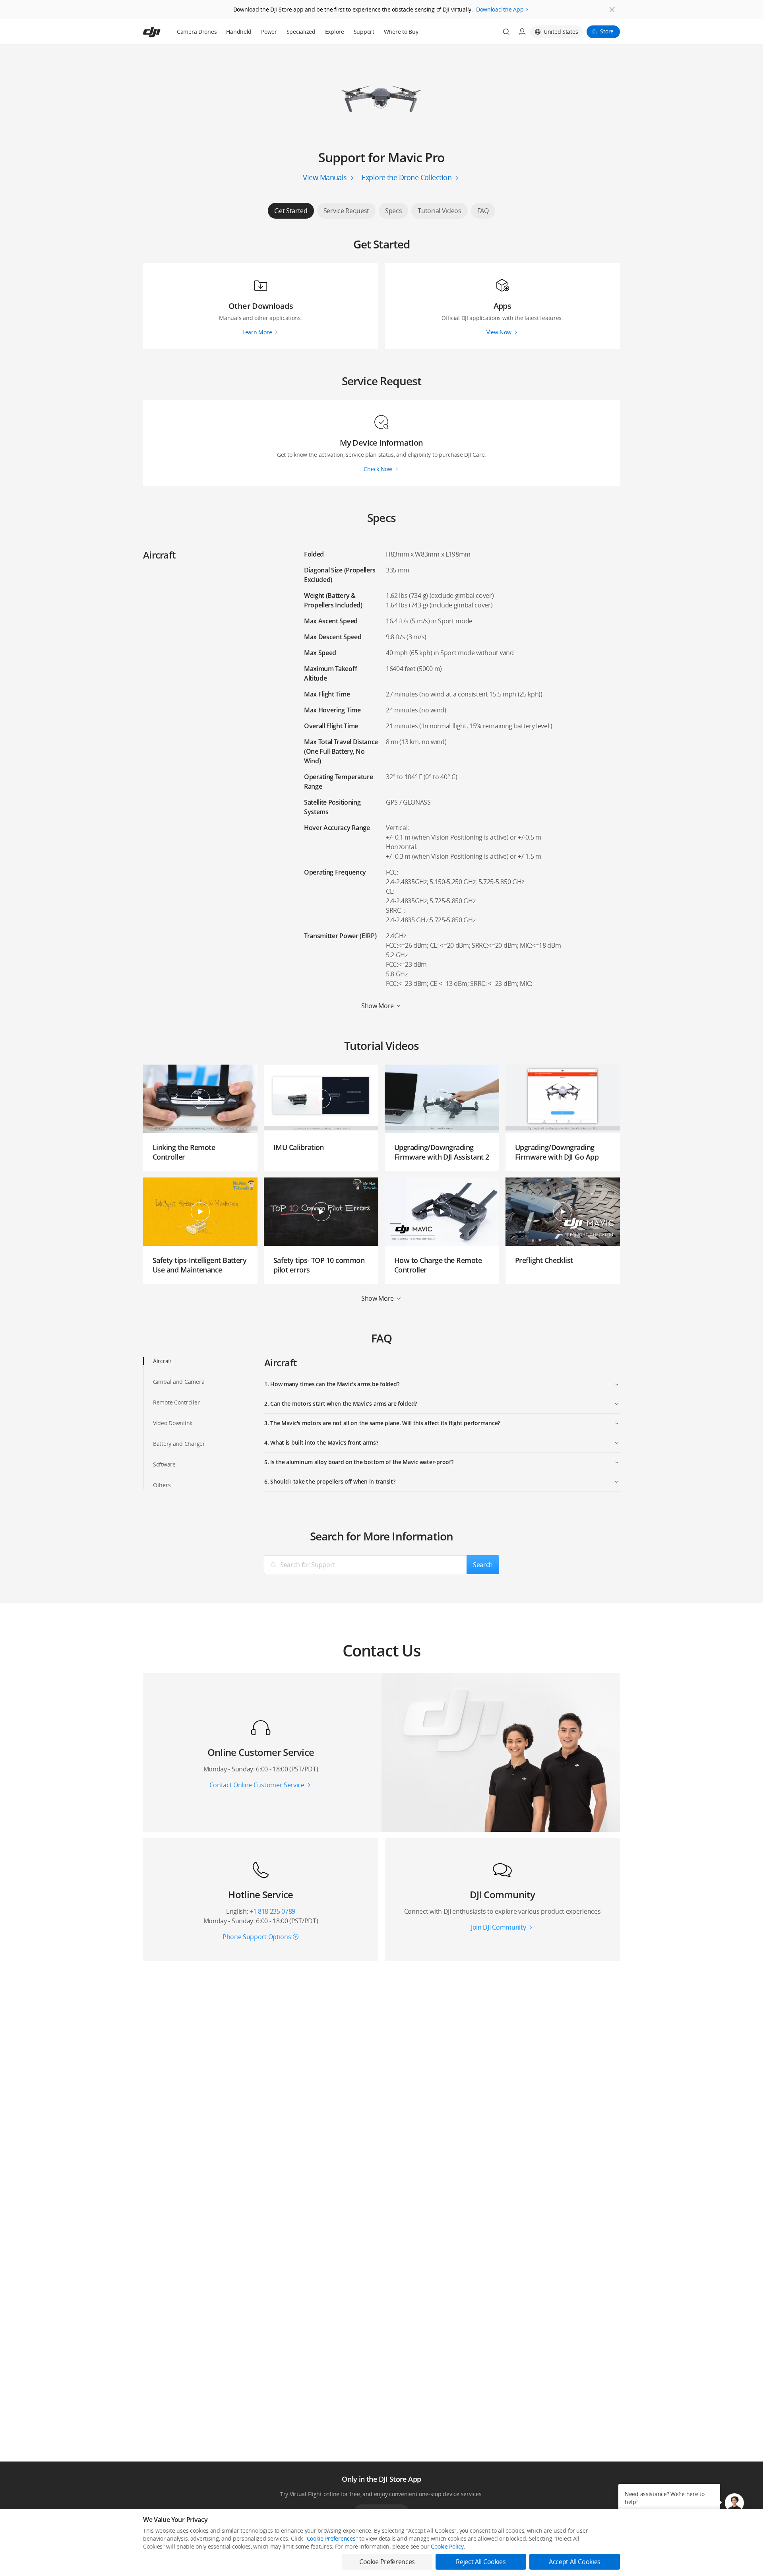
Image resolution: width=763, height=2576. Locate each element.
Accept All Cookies (575, 2562)
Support (364, 32)
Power (269, 32)
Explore (335, 32)
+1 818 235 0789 (272, 1911)
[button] (734, 2503)
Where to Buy (401, 32)
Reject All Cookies (481, 2562)
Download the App (500, 9)
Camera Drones (197, 32)
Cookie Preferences (331, 2538)
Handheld (239, 32)
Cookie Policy (447, 2546)
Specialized (301, 32)
